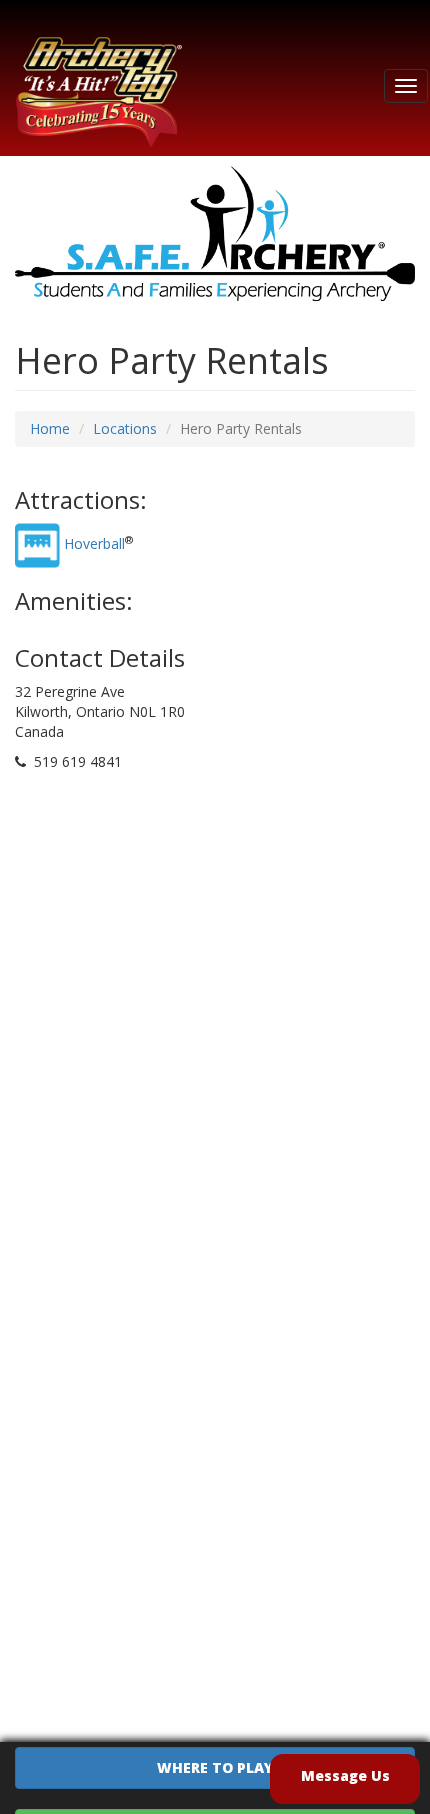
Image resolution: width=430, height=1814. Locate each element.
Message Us (345, 1775)
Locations (125, 428)
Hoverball (94, 543)
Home (50, 428)
